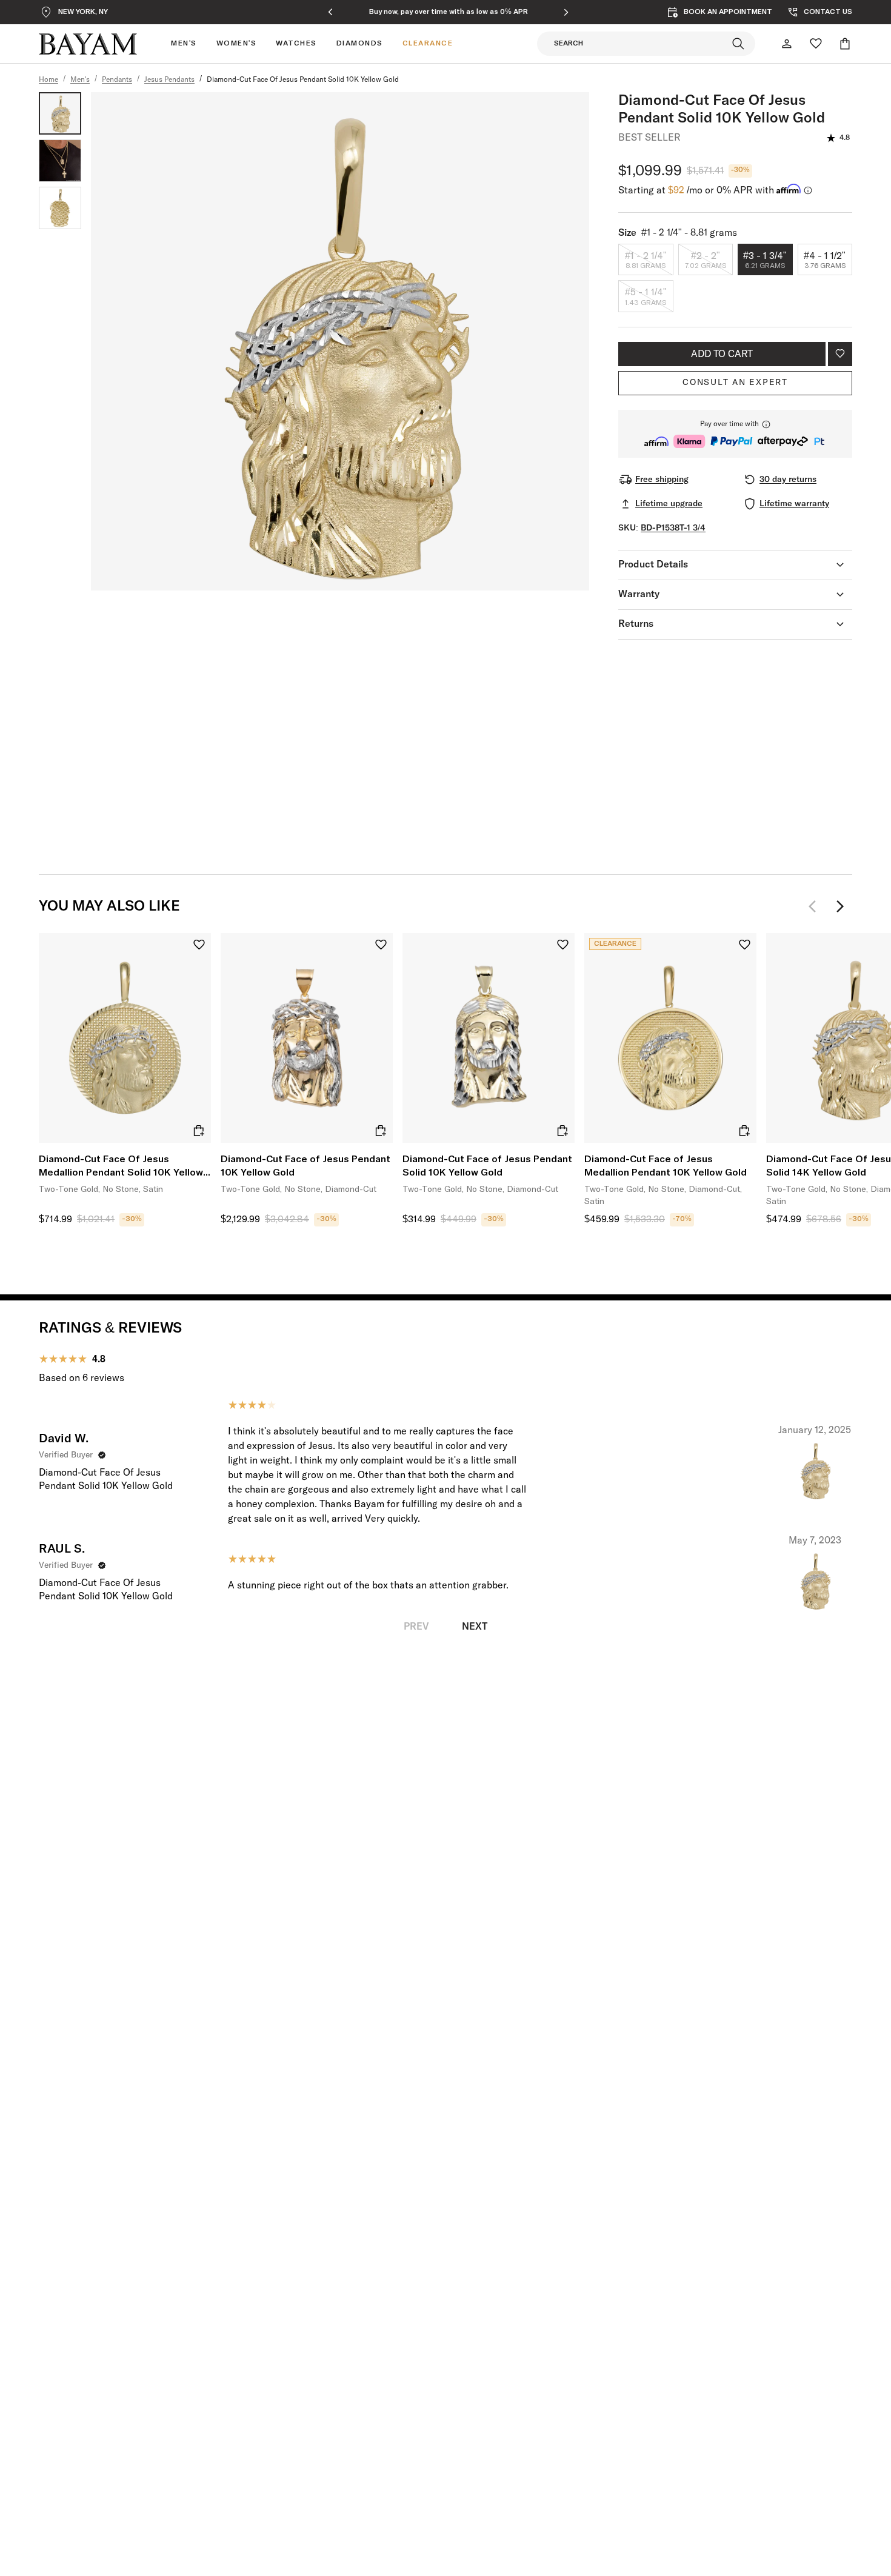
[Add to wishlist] (840, 354)
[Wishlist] (816, 44)
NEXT (475, 1627)
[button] (735, 434)
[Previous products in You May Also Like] (816, 906)
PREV (416, 1627)
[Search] (738, 44)
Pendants (117, 80)
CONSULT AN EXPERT (735, 383)
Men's (80, 80)
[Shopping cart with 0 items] (845, 44)
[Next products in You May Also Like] (840, 906)
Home (48, 80)
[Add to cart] (199, 1131)
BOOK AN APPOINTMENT (728, 12)
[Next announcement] (566, 12)
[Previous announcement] (330, 12)
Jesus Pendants (169, 80)
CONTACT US (828, 12)
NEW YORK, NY (83, 12)
